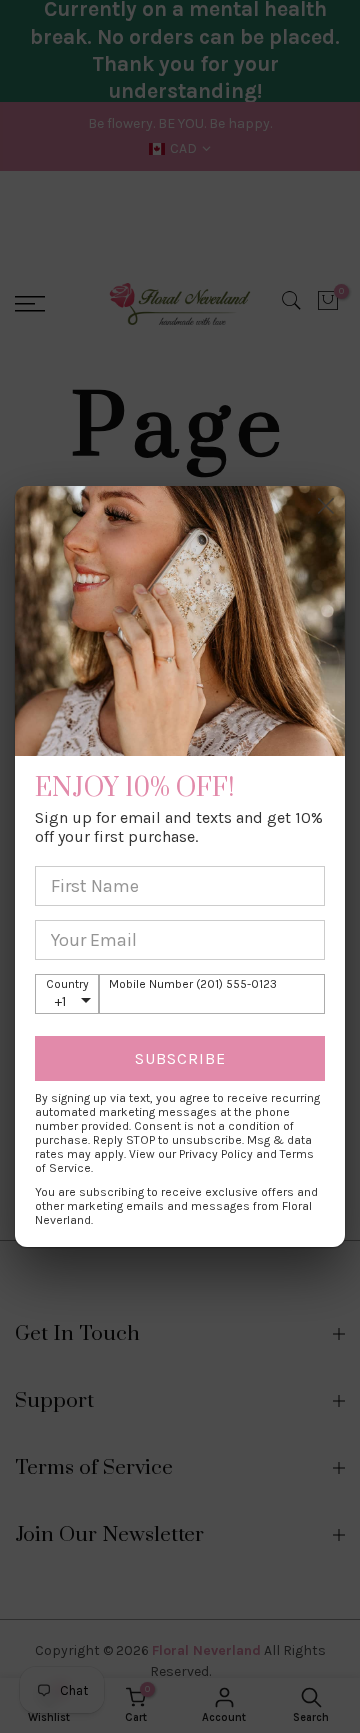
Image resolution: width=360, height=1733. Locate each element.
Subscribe (180, 1058)
